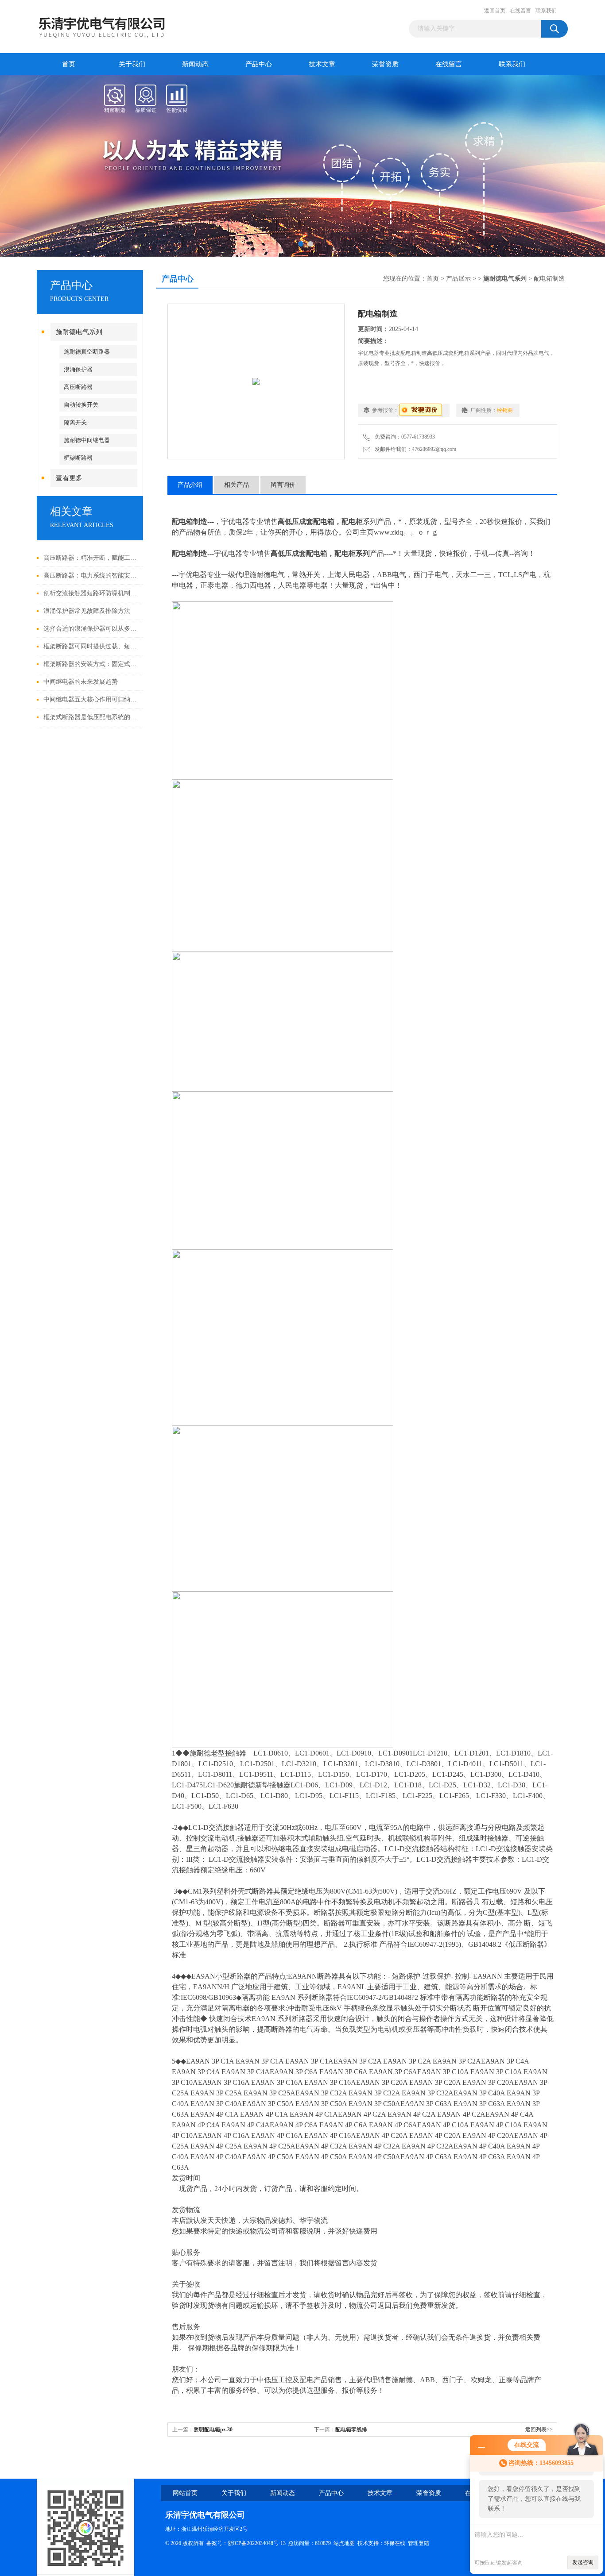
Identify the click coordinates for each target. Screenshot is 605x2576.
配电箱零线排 (351, 2430)
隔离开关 (75, 422)
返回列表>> (539, 2430)
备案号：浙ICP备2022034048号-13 (246, 2543)
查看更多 (69, 478)
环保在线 (395, 2543)
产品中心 (259, 64)
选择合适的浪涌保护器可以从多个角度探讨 (91, 629)
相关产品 (237, 485)
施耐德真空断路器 (87, 352)
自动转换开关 (81, 405)
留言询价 (283, 485)
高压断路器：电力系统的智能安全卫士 (91, 576)
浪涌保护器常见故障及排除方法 (87, 611)
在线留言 (520, 11)
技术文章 (322, 64)
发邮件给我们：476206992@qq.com (414, 449)
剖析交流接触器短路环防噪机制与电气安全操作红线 (91, 593)
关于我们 (132, 64)
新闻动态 (195, 64)
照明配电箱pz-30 (213, 2430)
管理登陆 (419, 2543)
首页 (69, 64)
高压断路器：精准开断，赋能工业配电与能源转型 (91, 558)
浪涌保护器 (78, 369)
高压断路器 (78, 387)
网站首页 (185, 2493)
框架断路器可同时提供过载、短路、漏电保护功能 (91, 646)
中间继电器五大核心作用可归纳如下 (91, 699)
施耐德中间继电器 (87, 440)
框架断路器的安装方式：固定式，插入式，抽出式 (91, 664)
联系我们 (546, 11)
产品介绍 (190, 485)
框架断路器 (78, 458)
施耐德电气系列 (79, 332)
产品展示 (458, 279)
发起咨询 (583, 2562)
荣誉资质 (385, 64)
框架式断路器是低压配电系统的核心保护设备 (91, 717)
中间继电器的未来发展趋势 (81, 682)
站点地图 (344, 2543)
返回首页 (495, 11)
